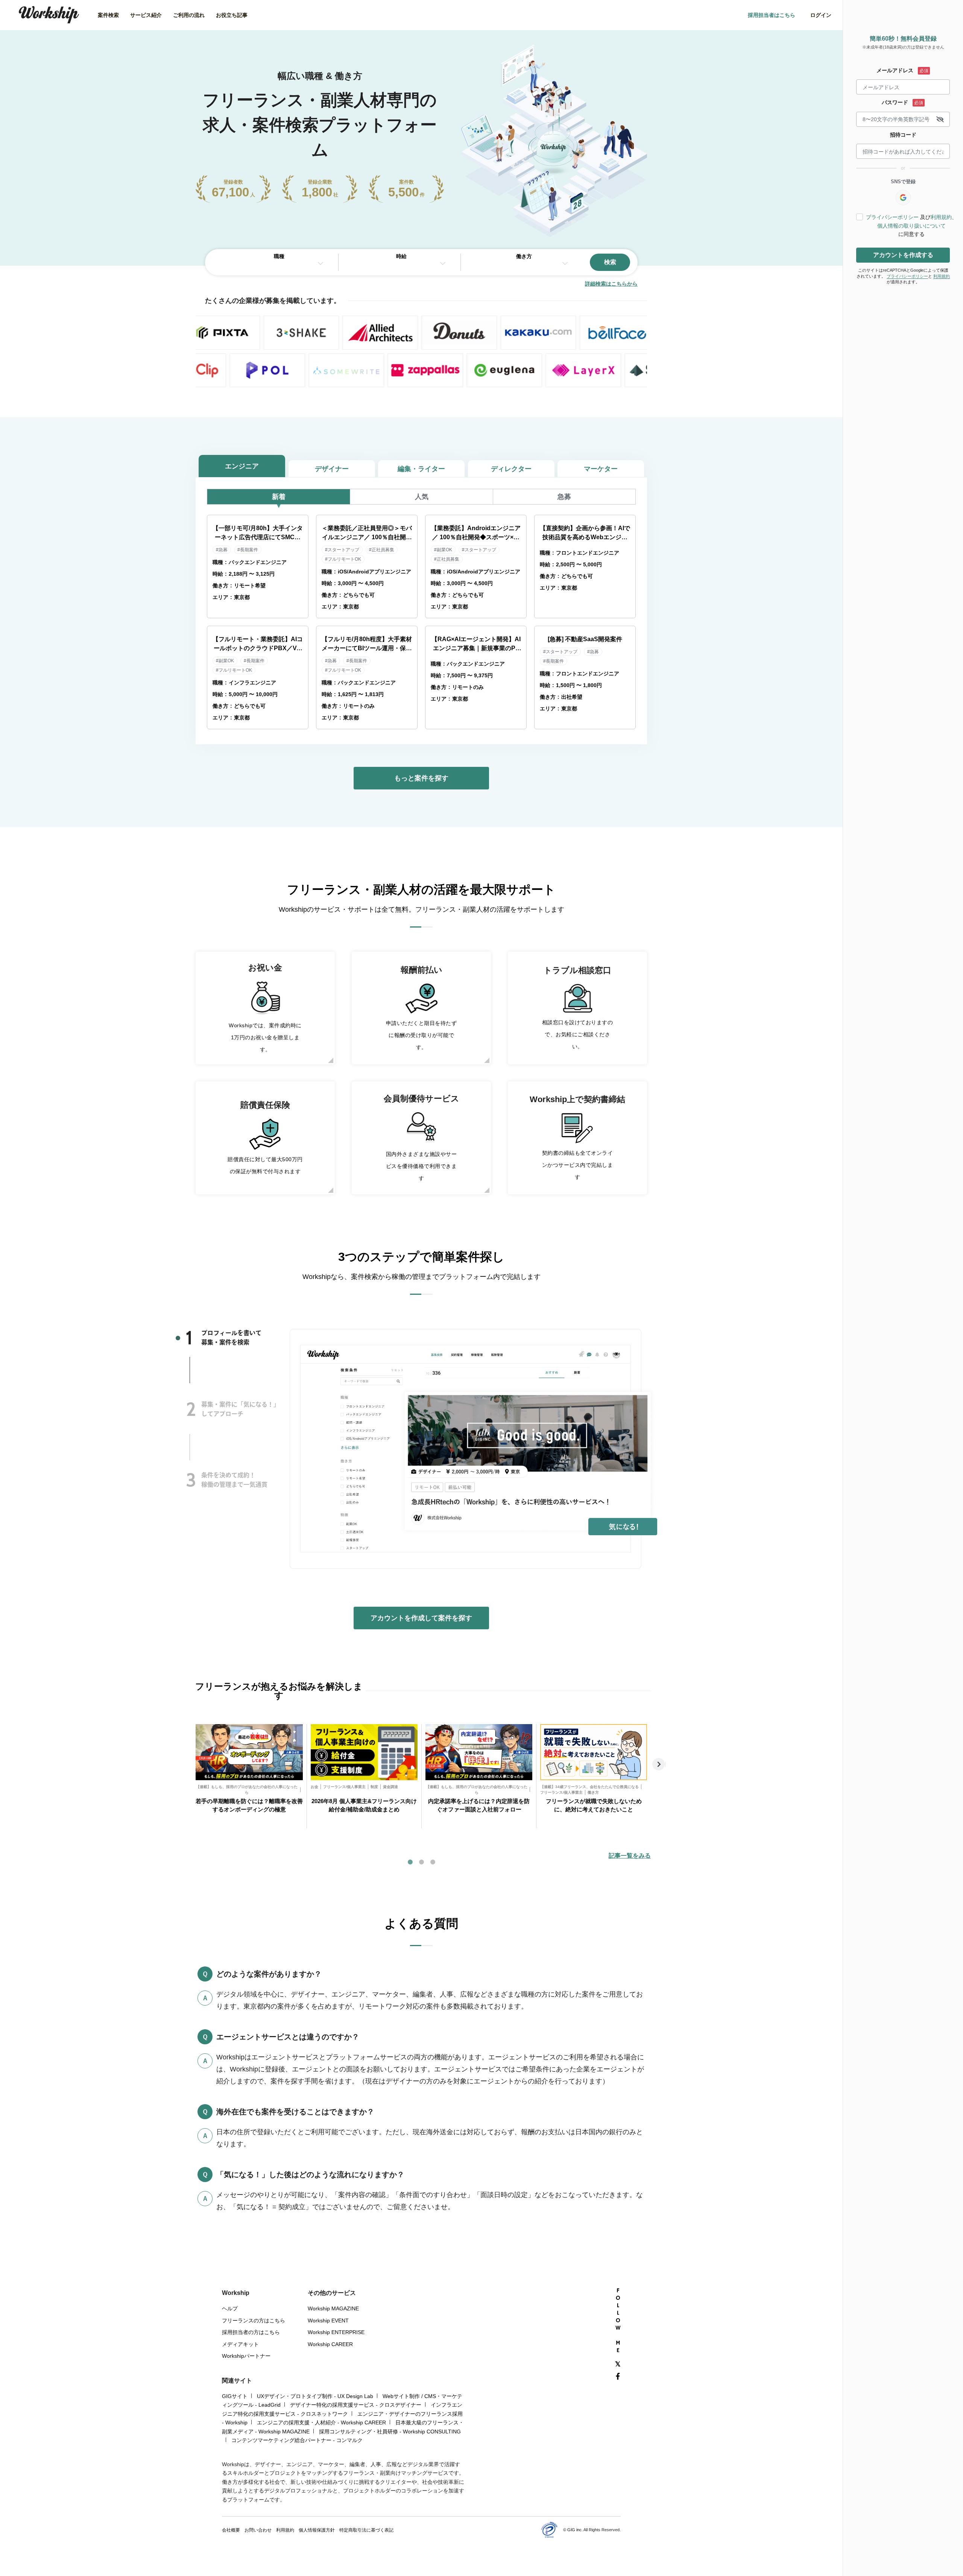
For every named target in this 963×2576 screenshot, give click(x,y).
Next (659, 1764)
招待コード (903, 135)
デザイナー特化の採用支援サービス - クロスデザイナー (356, 2405)
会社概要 (231, 2530)
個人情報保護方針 (317, 2530)
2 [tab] (191, 1409)
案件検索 (108, 15)
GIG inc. (575, 2530)
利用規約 (941, 217)
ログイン (821, 15)
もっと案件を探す (421, 778)
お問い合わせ (258, 2530)
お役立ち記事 (232, 15)
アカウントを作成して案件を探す (421, 1618)
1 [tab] (189, 1338)
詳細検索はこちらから (611, 284)
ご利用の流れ (189, 15)
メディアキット (240, 2344)
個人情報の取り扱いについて (911, 226)
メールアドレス (895, 70)
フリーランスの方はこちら (254, 2321)
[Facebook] (618, 2377)
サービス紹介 (146, 15)
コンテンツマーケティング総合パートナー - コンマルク (297, 2440)
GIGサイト (235, 2396)
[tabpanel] (249, 1776)
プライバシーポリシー (892, 217)
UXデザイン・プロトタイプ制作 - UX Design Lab (315, 2396)
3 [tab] (191, 1480)
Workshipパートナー (246, 2356)
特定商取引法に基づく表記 (366, 2530)
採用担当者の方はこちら (251, 2332)
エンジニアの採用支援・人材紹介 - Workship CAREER (321, 2422)
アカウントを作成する (903, 255)
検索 (610, 262)
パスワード (895, 102)
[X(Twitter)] (618, 2364)
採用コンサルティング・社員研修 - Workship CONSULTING (390, 2432)
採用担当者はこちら (772, 15)
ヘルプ (230, 2308)
